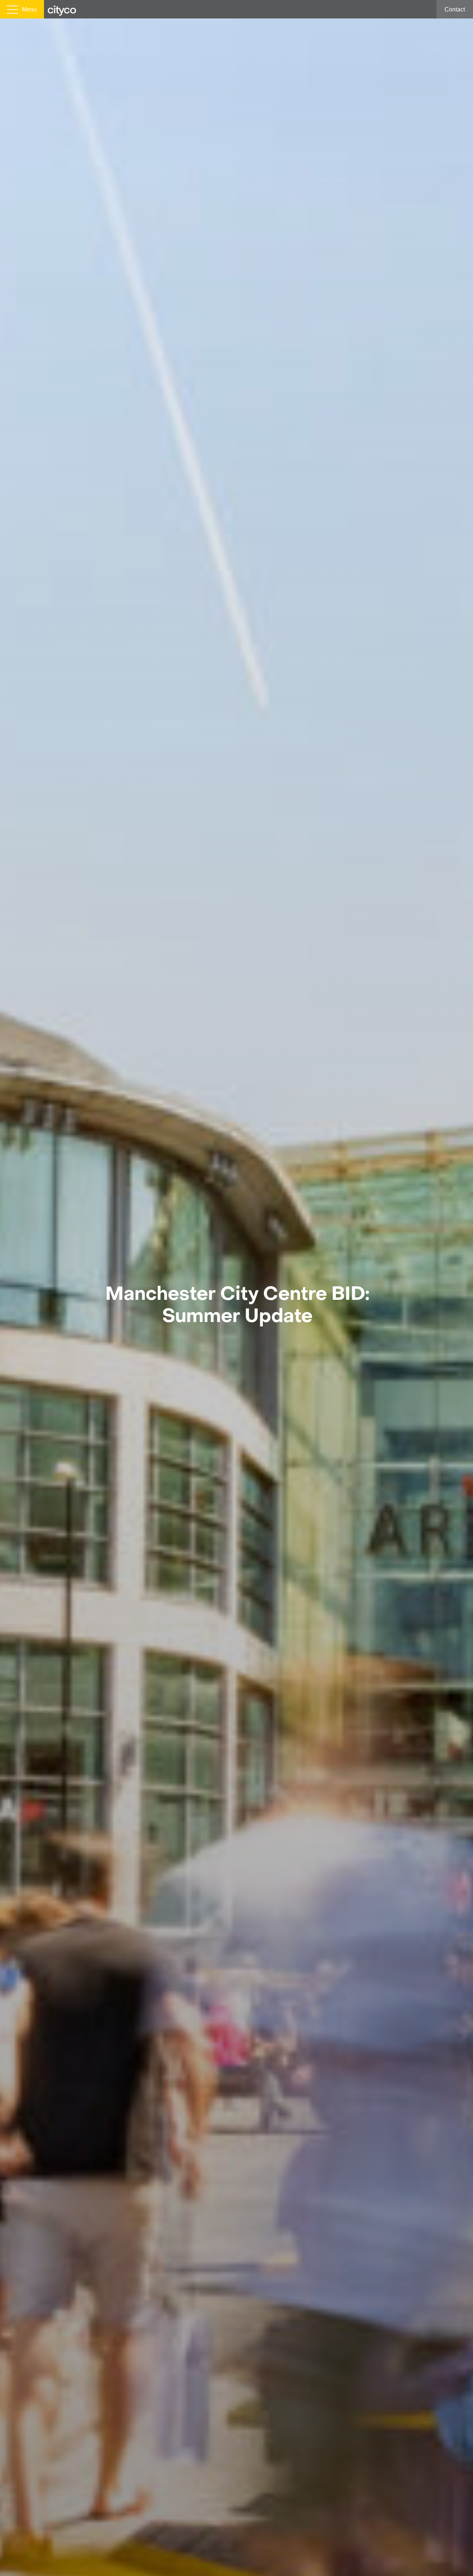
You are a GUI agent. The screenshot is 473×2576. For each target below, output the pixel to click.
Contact (455, 9)
